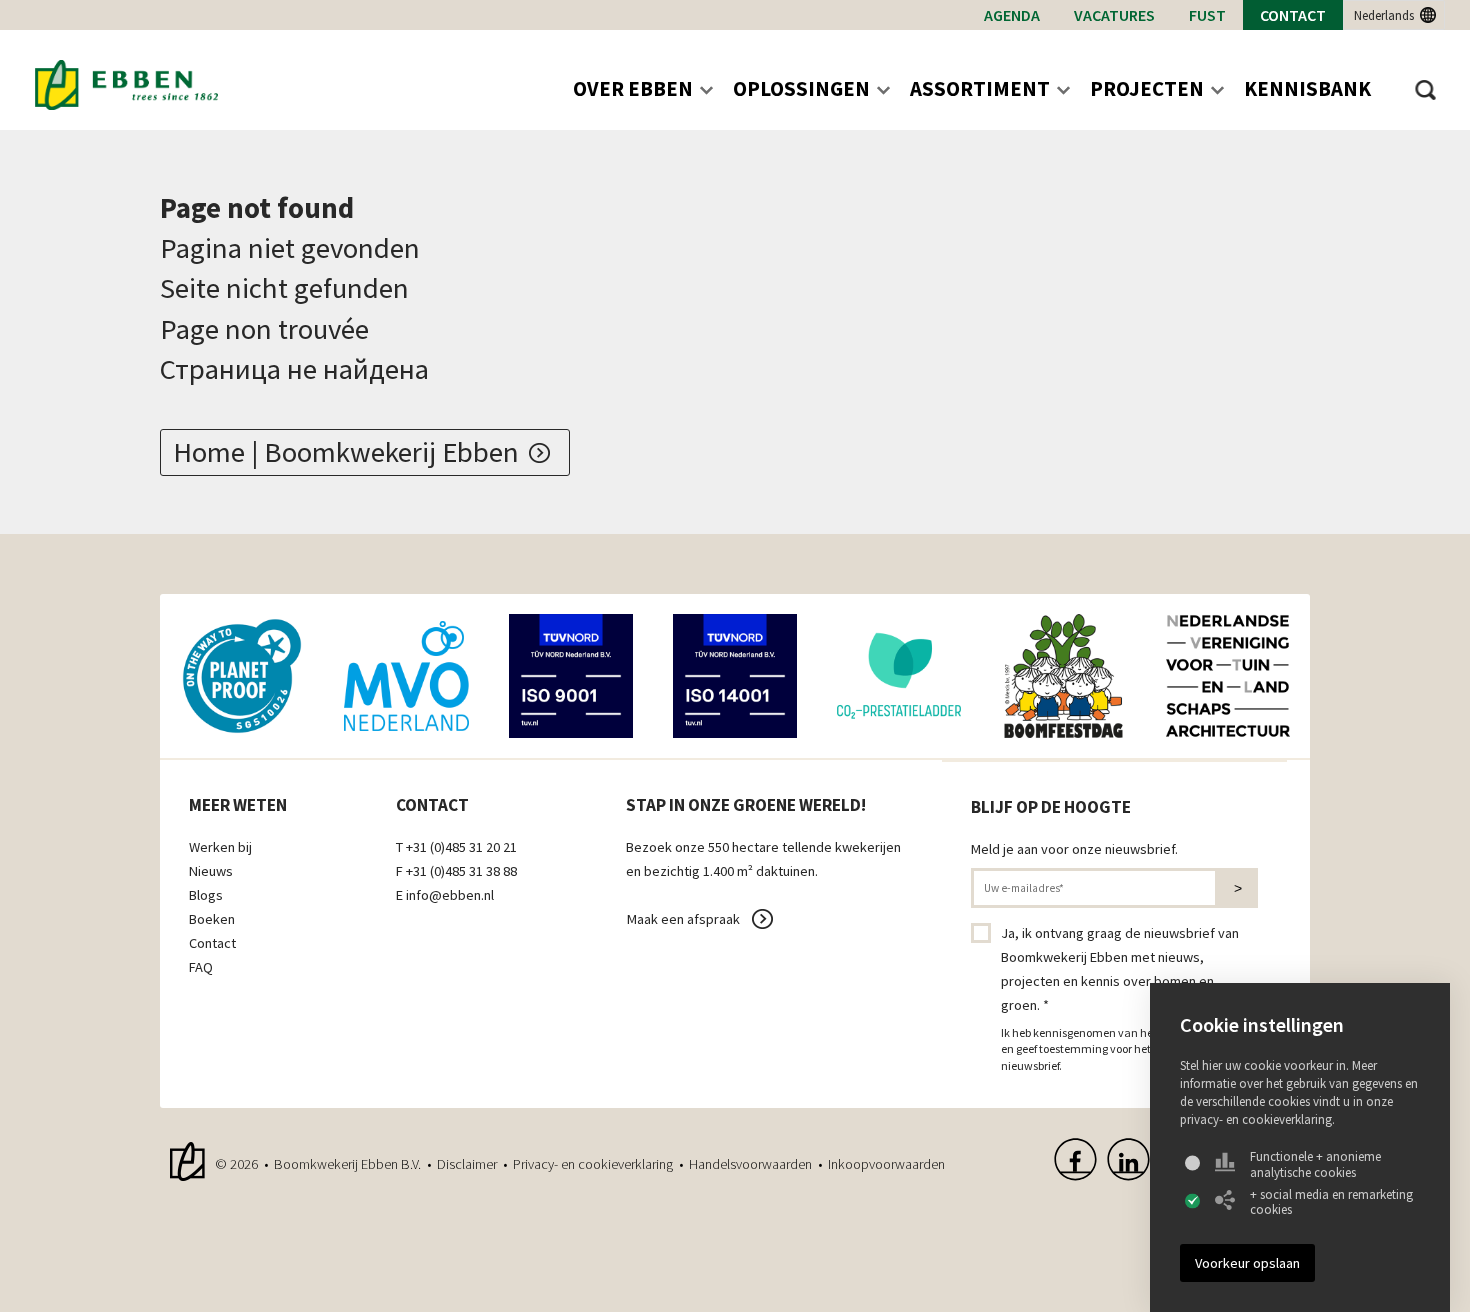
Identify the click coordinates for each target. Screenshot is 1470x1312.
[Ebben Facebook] (1075, 1159)
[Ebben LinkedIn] (1128, 1159)
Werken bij (220, 847)
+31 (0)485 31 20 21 (461, 847)
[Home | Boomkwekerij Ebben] (126, 85)
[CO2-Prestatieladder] (899, 676)
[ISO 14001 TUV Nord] (735, 676)
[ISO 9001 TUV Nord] (571, 676)
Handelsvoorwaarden (750, 1164)
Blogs (206, 895)
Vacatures (1114, 15)
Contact (1293, 15)
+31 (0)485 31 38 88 (461, 871)
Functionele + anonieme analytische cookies (1315, 1164)
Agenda (1012, 15)
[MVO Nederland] (406, 676)
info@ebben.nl (450, 895)
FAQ (201, 967)
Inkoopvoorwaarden (886, 1164)
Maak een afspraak (683, 919)
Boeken (212, 919)
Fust (1207, 15)
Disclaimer (467, 1164)
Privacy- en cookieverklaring (593, 1164)
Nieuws (211, 871)
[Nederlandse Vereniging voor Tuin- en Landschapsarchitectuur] (1228, 676)
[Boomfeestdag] (1063, 676)
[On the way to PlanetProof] (242, 676)
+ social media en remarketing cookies (1331, 1202)
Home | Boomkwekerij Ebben (346, 452)
